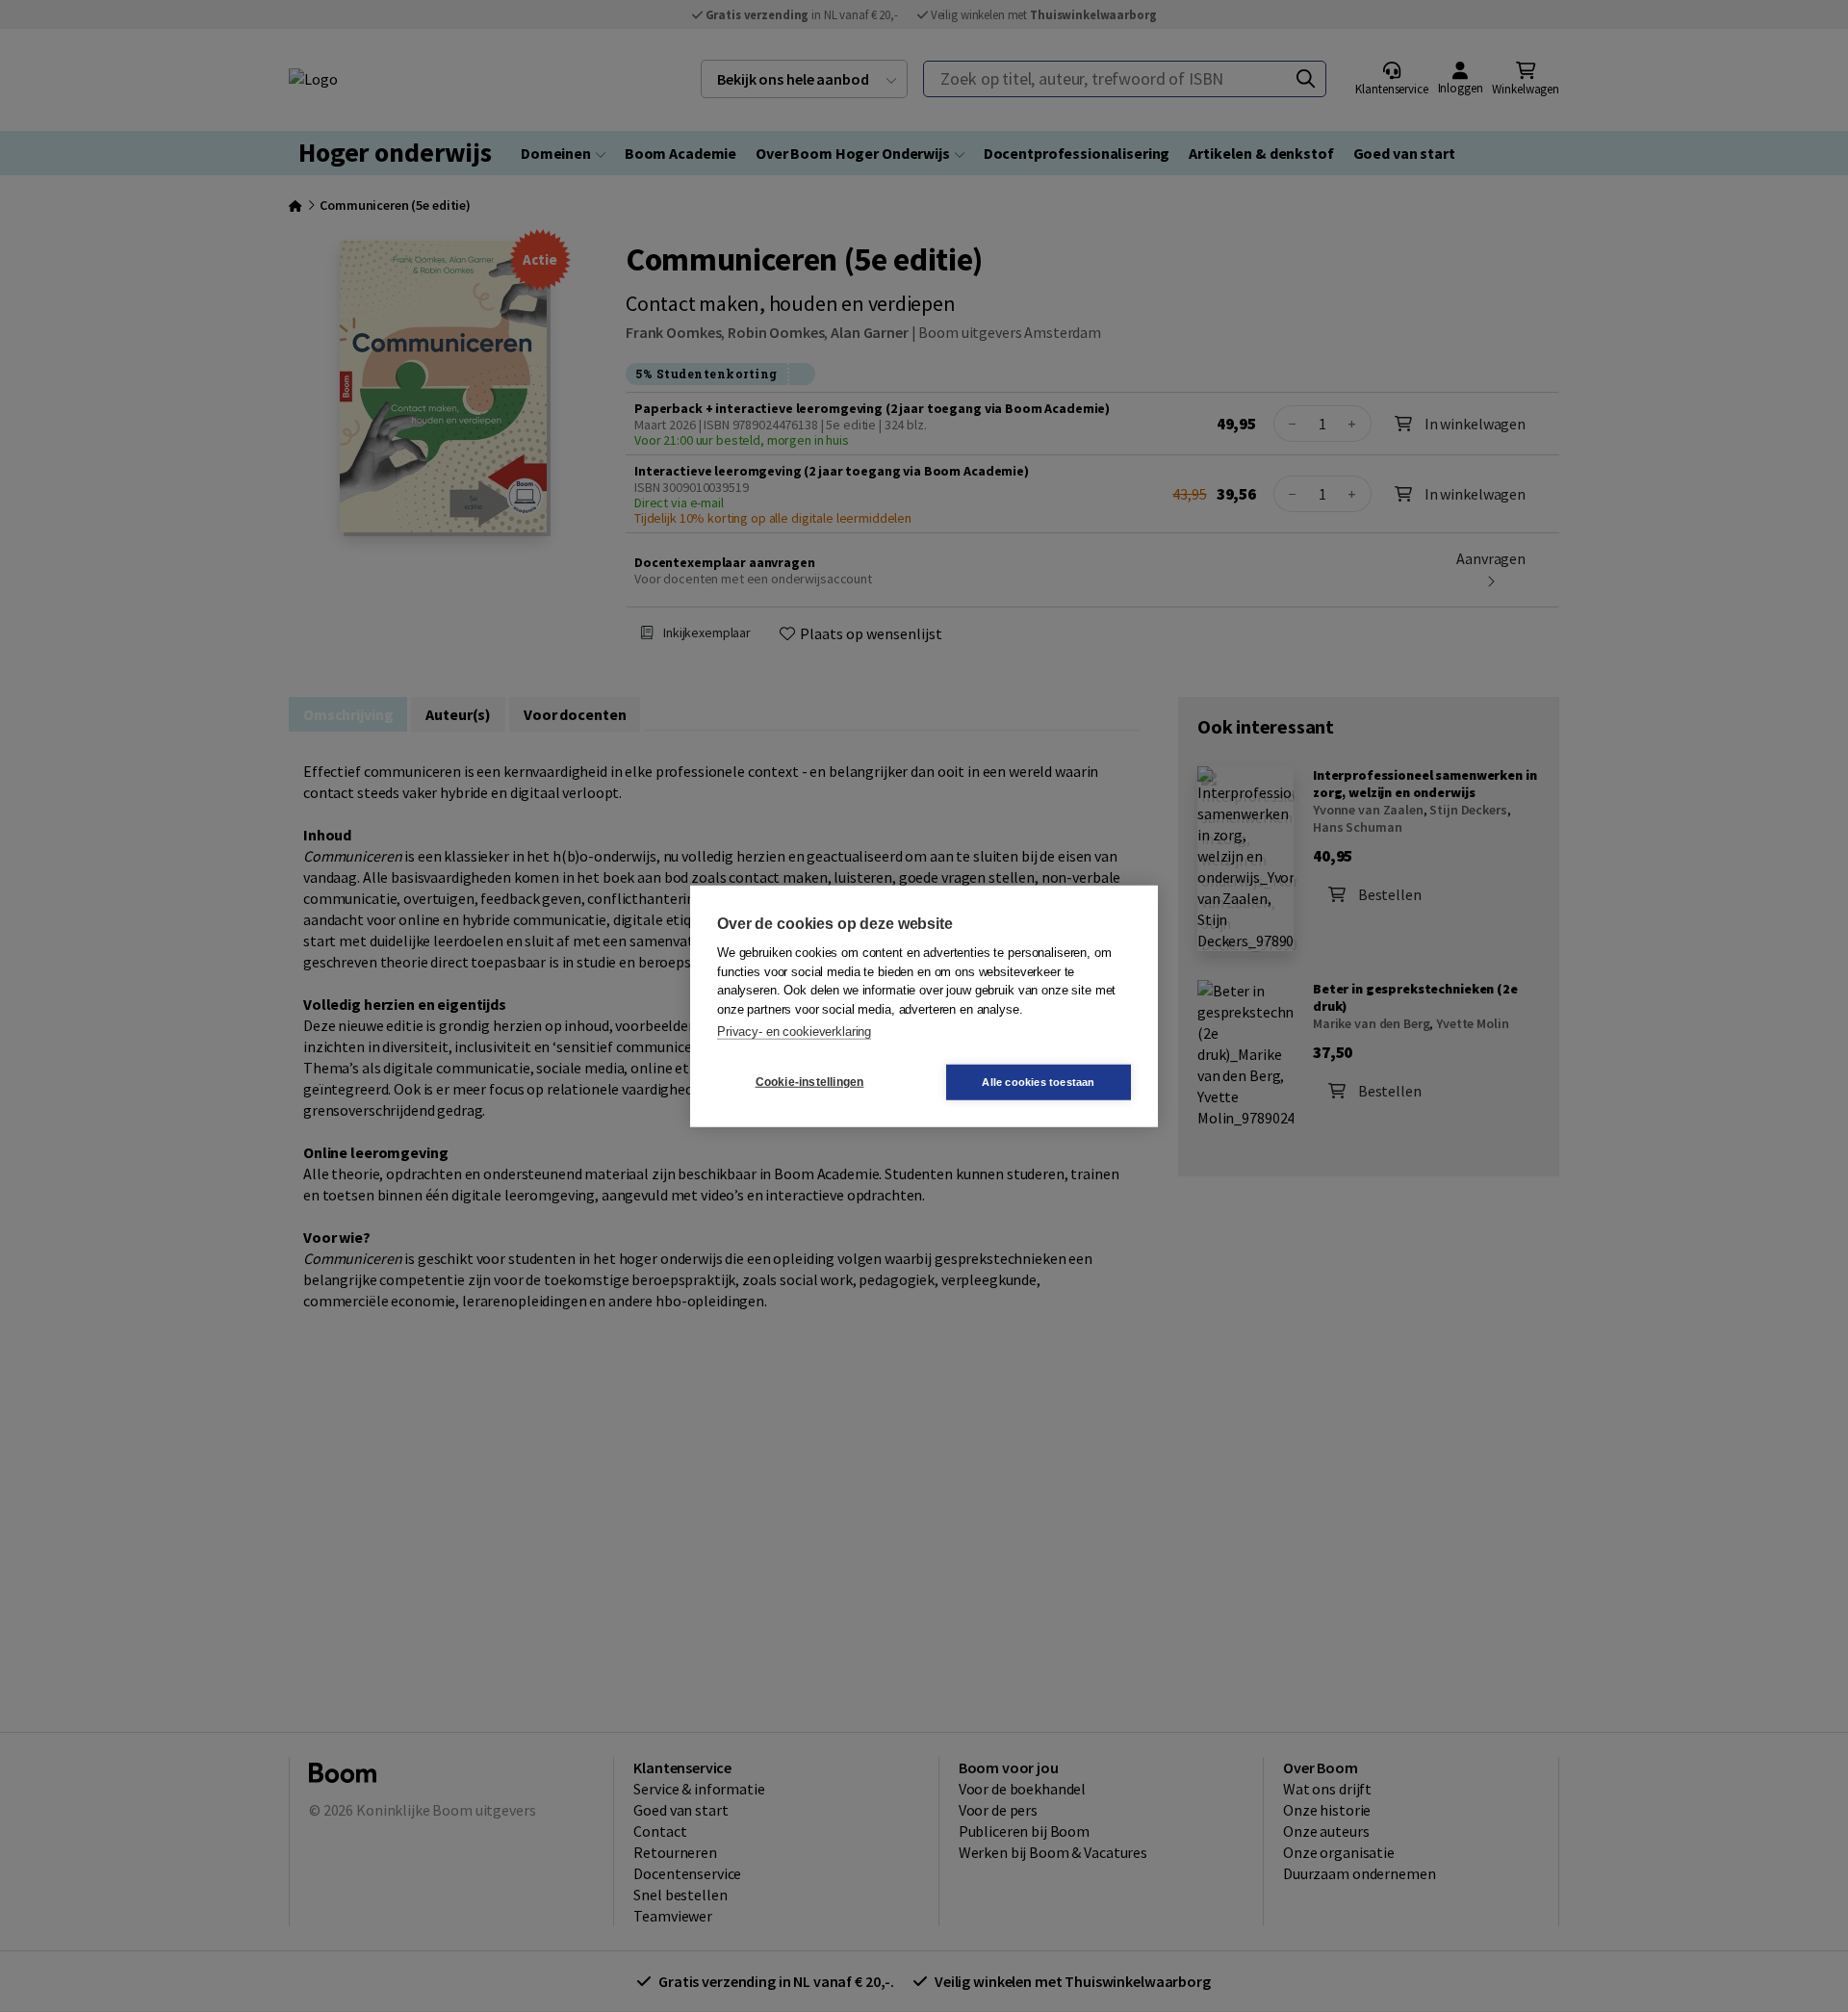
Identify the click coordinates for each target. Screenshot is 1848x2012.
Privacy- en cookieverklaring (794, 1032)
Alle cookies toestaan (1038, 1081)
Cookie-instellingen (810, 1082)
